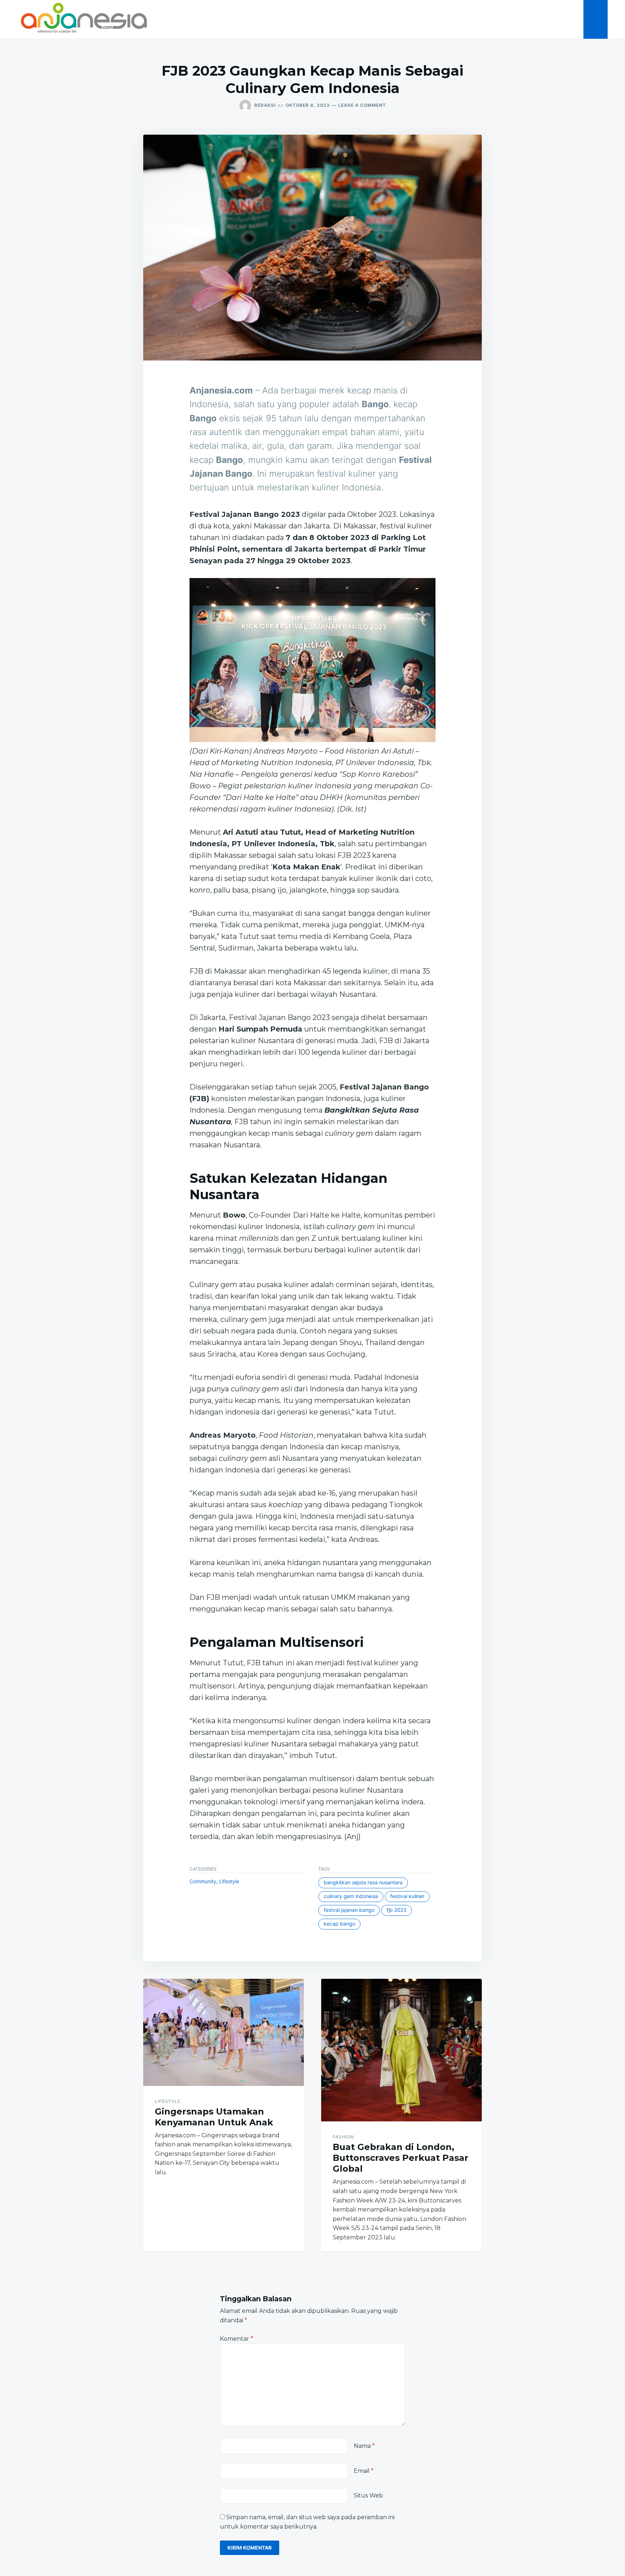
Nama (364, 2446)
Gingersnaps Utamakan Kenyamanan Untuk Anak (214, 2117)
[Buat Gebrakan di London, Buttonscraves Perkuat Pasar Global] (401, 2050)
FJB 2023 (397, 1910)
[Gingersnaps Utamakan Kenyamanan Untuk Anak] (224, 2032)
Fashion (343, 2137)
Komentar (237, 2339)
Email (364, 2471)
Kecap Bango (339, 1924)
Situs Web (368, 2495)
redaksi (265, 105)
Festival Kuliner (407, 1896)
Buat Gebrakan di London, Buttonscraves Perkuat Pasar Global (401, 2158)
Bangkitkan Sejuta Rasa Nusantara (363, 1882)
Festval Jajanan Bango (349, 1910)
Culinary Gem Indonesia (351, 1896)
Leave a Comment (362, 105)
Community (203, 1881)
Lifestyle (229, 1881)
